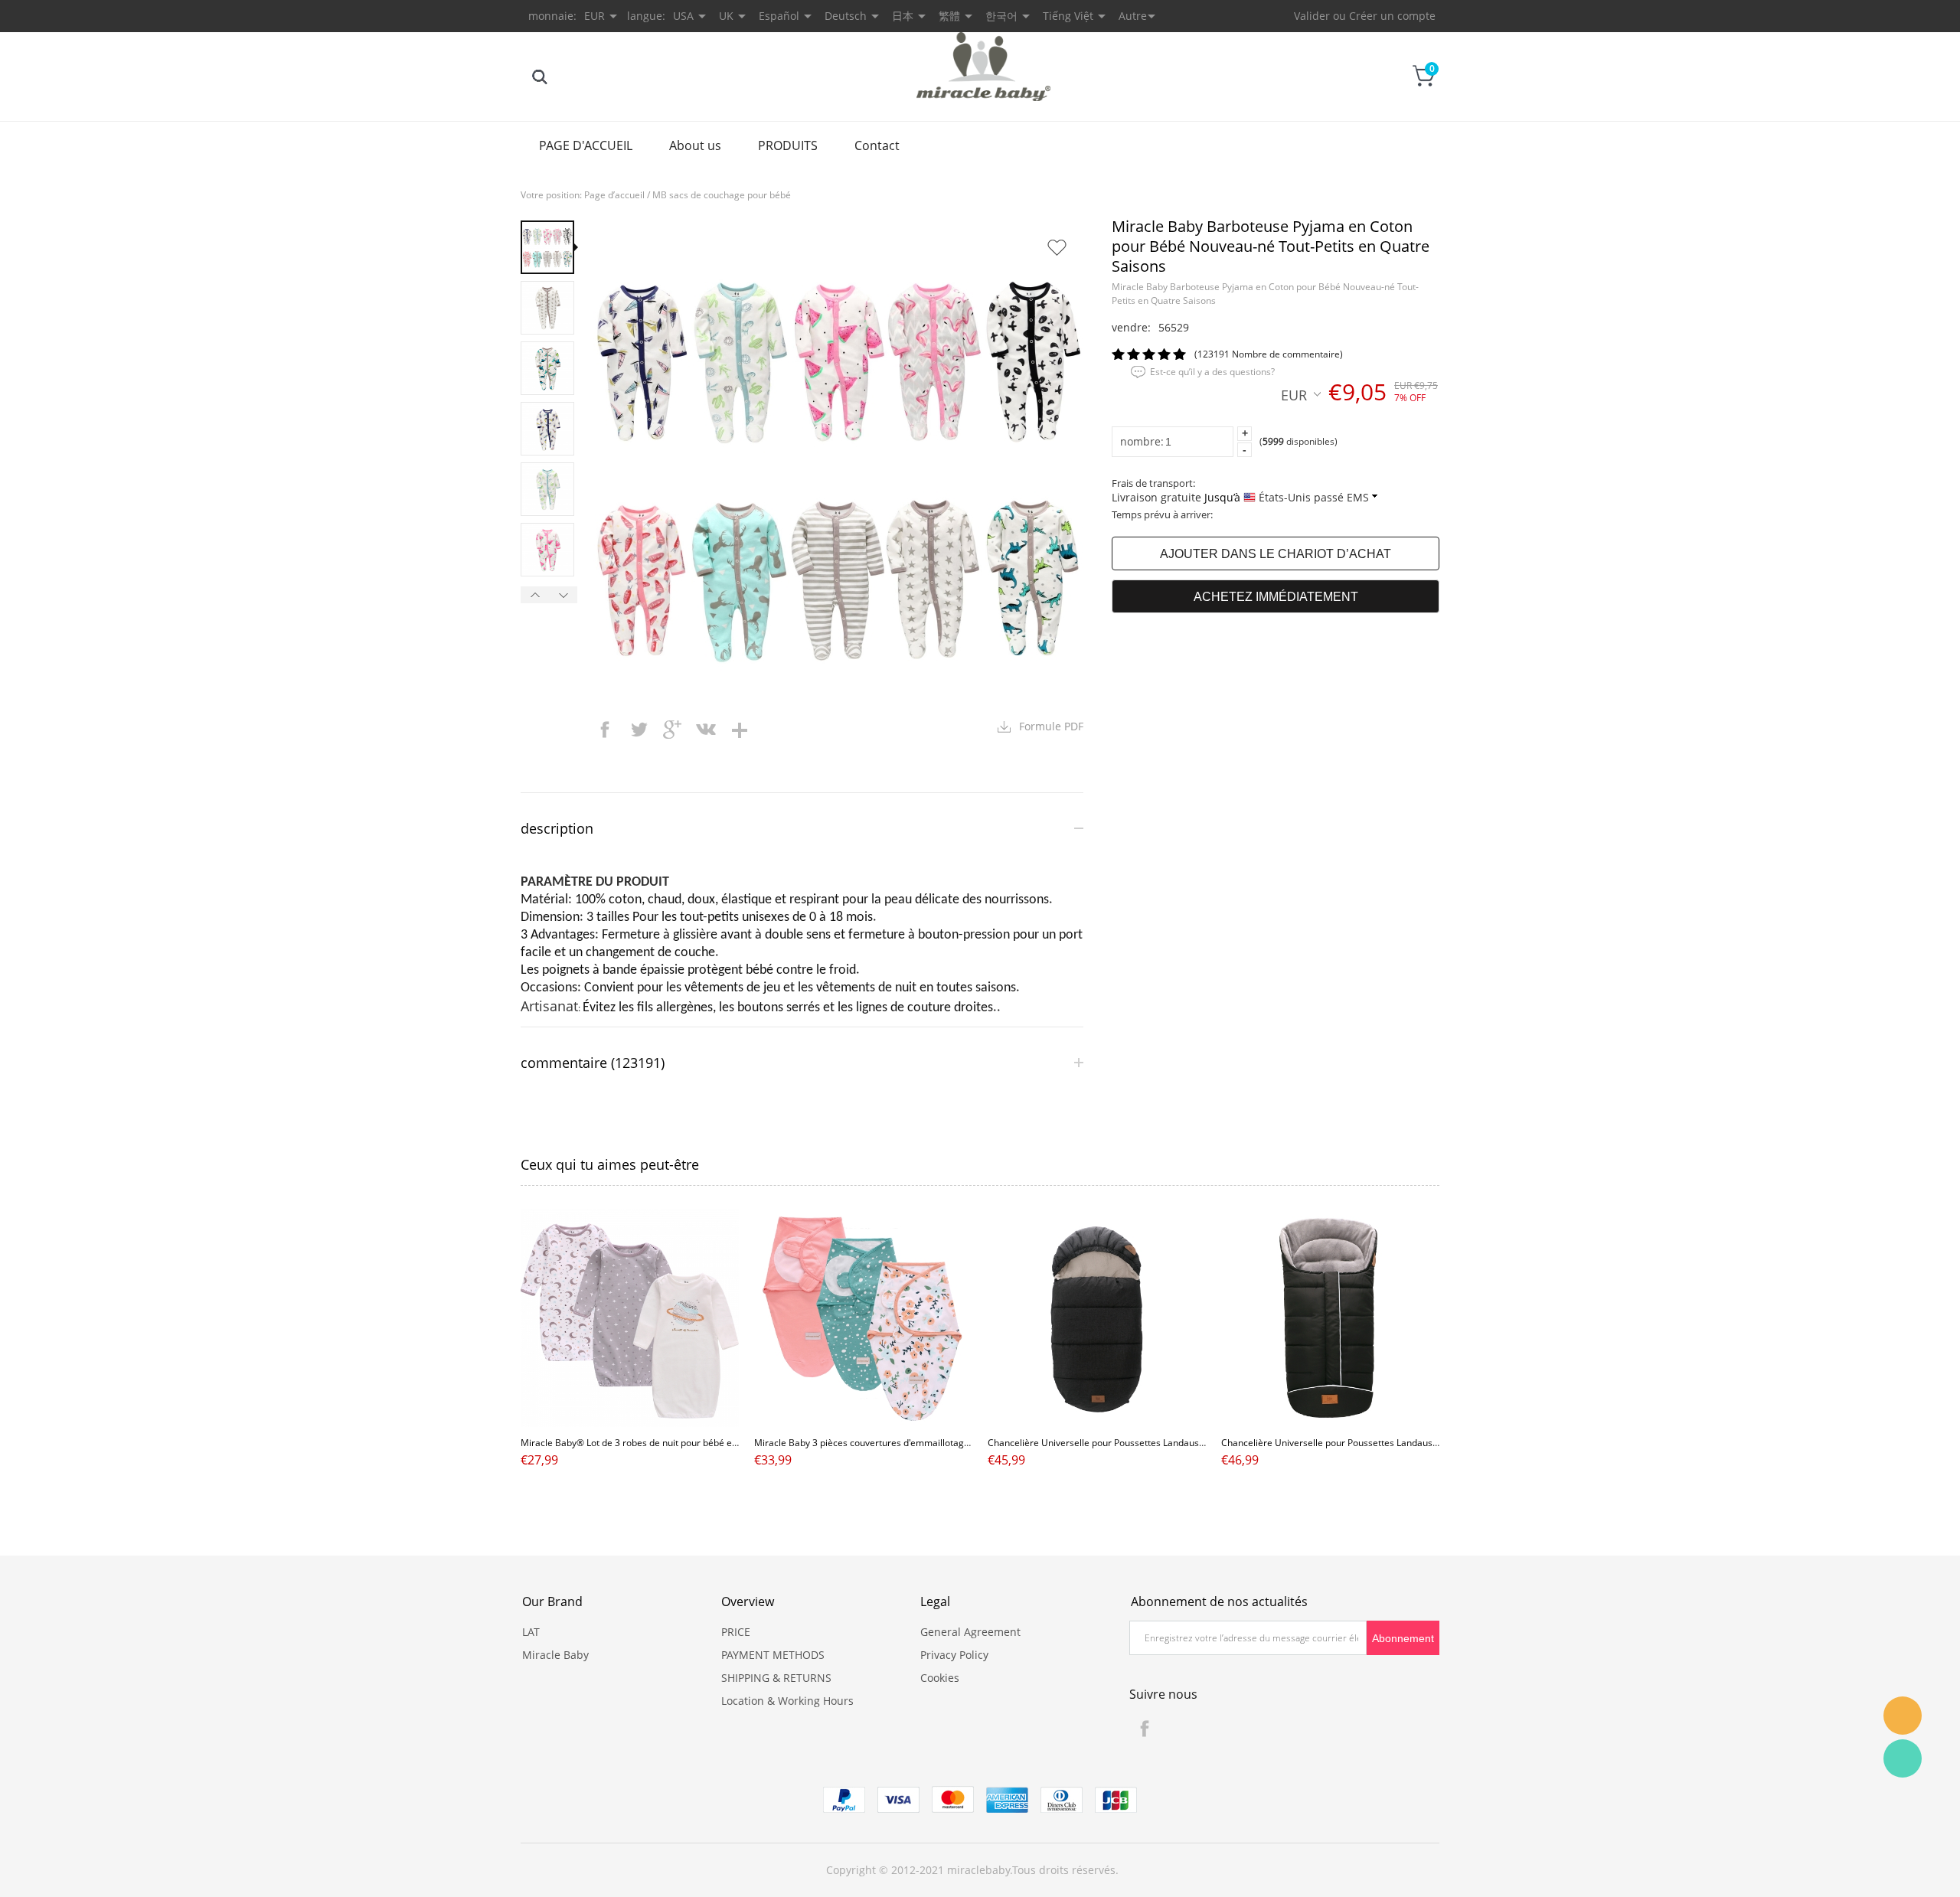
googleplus (672, 730)
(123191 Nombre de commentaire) (1269, 354)
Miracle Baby (555, 1655)
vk (706, 730)
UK (726, 16)
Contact (877, 145)
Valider (1312, 16)
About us (695, 145)
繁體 (949, 16)
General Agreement (970, 1632)
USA (683, 16)
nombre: (1142, 441)
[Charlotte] (1903, 1716)
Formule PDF (1051, 726)
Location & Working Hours (787, 1701)
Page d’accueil (614, 195)
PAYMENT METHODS (773, 1655)
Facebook (1145, 1729)
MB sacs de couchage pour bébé (722, 195)
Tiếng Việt (1068, 16)
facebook (605, 730)
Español (779, 16)
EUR (1294, 394)
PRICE (736, 1632)
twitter (639, 730)
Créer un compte (1392, 16)
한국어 (1001, 16)
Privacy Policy (954, 1655)
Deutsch (846, 16)
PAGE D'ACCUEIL (586, 145)
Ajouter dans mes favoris (1057, 247)
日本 (903, 16)
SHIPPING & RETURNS (776, 1678)
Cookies (940, 1678)
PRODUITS (788, 145)
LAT (531, 1632)
